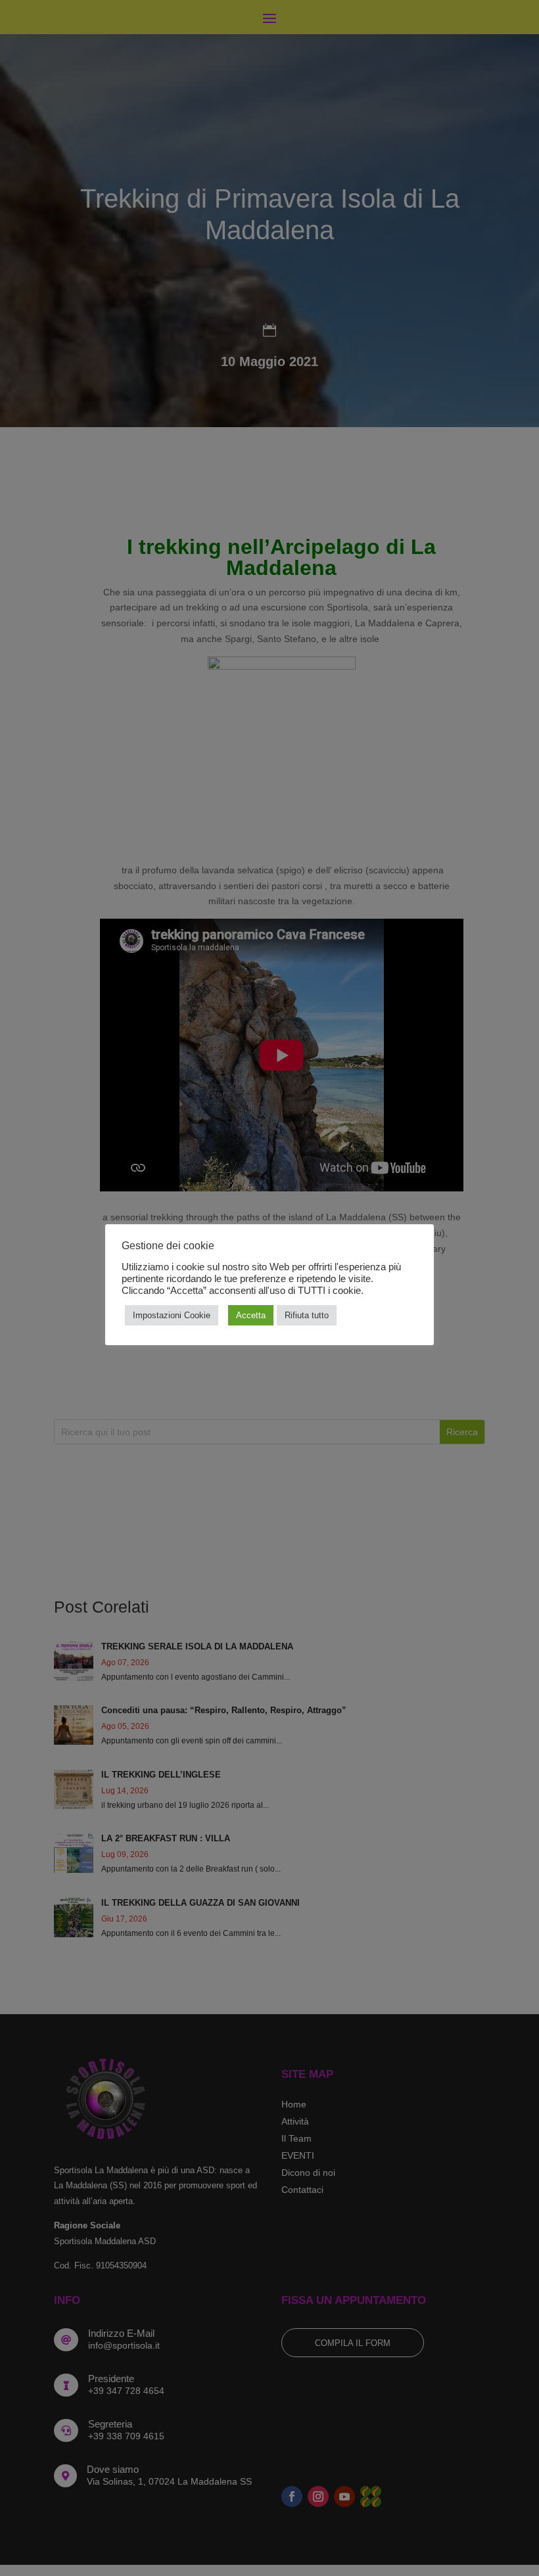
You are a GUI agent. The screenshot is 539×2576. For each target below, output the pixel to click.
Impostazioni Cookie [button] (172, 1315)
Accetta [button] (251, 1315)
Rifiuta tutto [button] (307, 1315)
